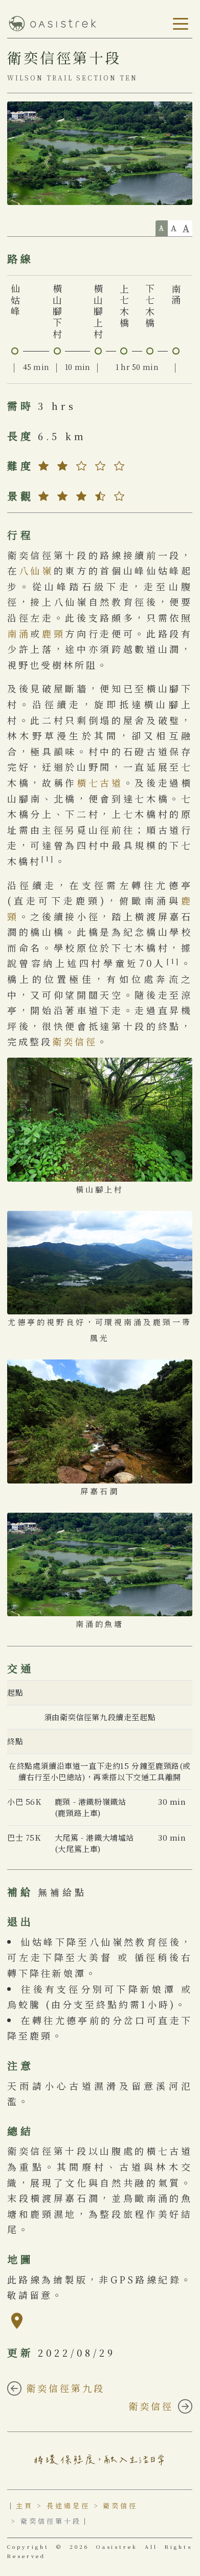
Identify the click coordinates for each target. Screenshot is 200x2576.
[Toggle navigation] (179, 24)
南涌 (19, 633)
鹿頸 (53, 633)
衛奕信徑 (75, 1041)
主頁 (25, 2506)
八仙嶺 (36, 570)
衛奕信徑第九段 (63, 2388)
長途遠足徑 (68, 2506)
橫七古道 (100, 782)
